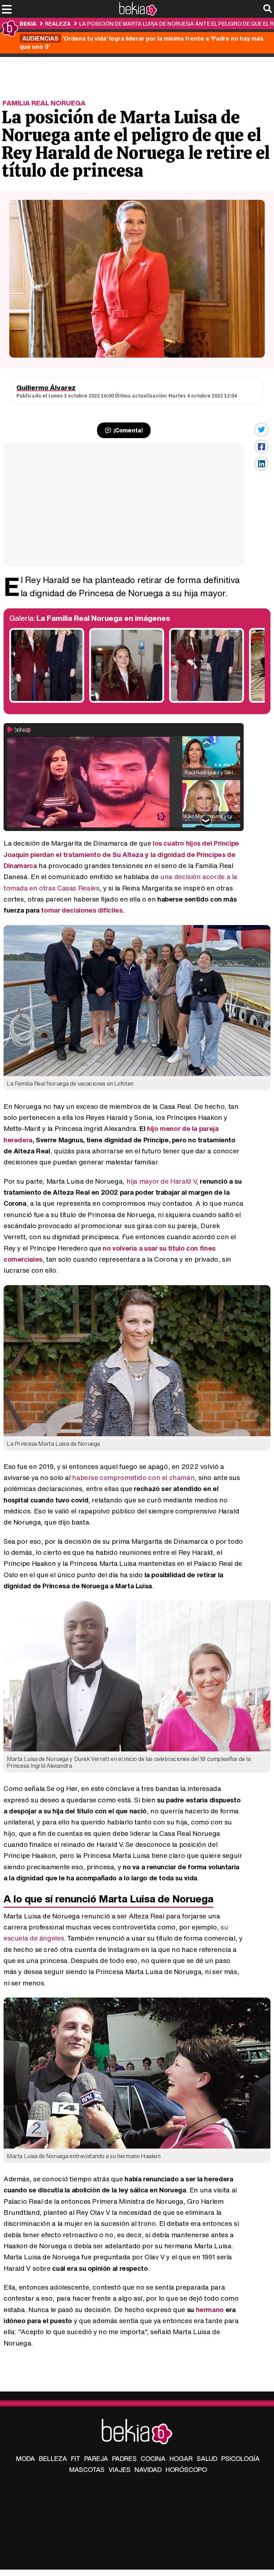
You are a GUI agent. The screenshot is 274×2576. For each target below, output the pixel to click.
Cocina (153, 2458)
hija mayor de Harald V (161, 1181)
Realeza (58, 24)
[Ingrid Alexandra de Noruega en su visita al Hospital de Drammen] (127, 701)
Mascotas (87, 2469)
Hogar (181, 2458)
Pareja (96, 2458)
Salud (207, 2458)
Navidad (148, 2469)
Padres (124, 2458)
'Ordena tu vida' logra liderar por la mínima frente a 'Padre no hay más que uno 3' (142, 42)
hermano (210, 2310)
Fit (76, 2458)
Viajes (120, 2469)
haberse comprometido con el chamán (133, 1477)
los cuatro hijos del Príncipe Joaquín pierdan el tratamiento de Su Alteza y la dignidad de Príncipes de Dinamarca (121, 854)
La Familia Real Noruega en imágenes (103, 618)
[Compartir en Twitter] (262, 430)
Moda (26, 2458)
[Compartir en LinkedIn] (262, 464)
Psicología (240, 2458)
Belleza (53, 2458)
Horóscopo (186, 2469)
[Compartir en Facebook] (262, 447)
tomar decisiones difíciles (82, 910)
